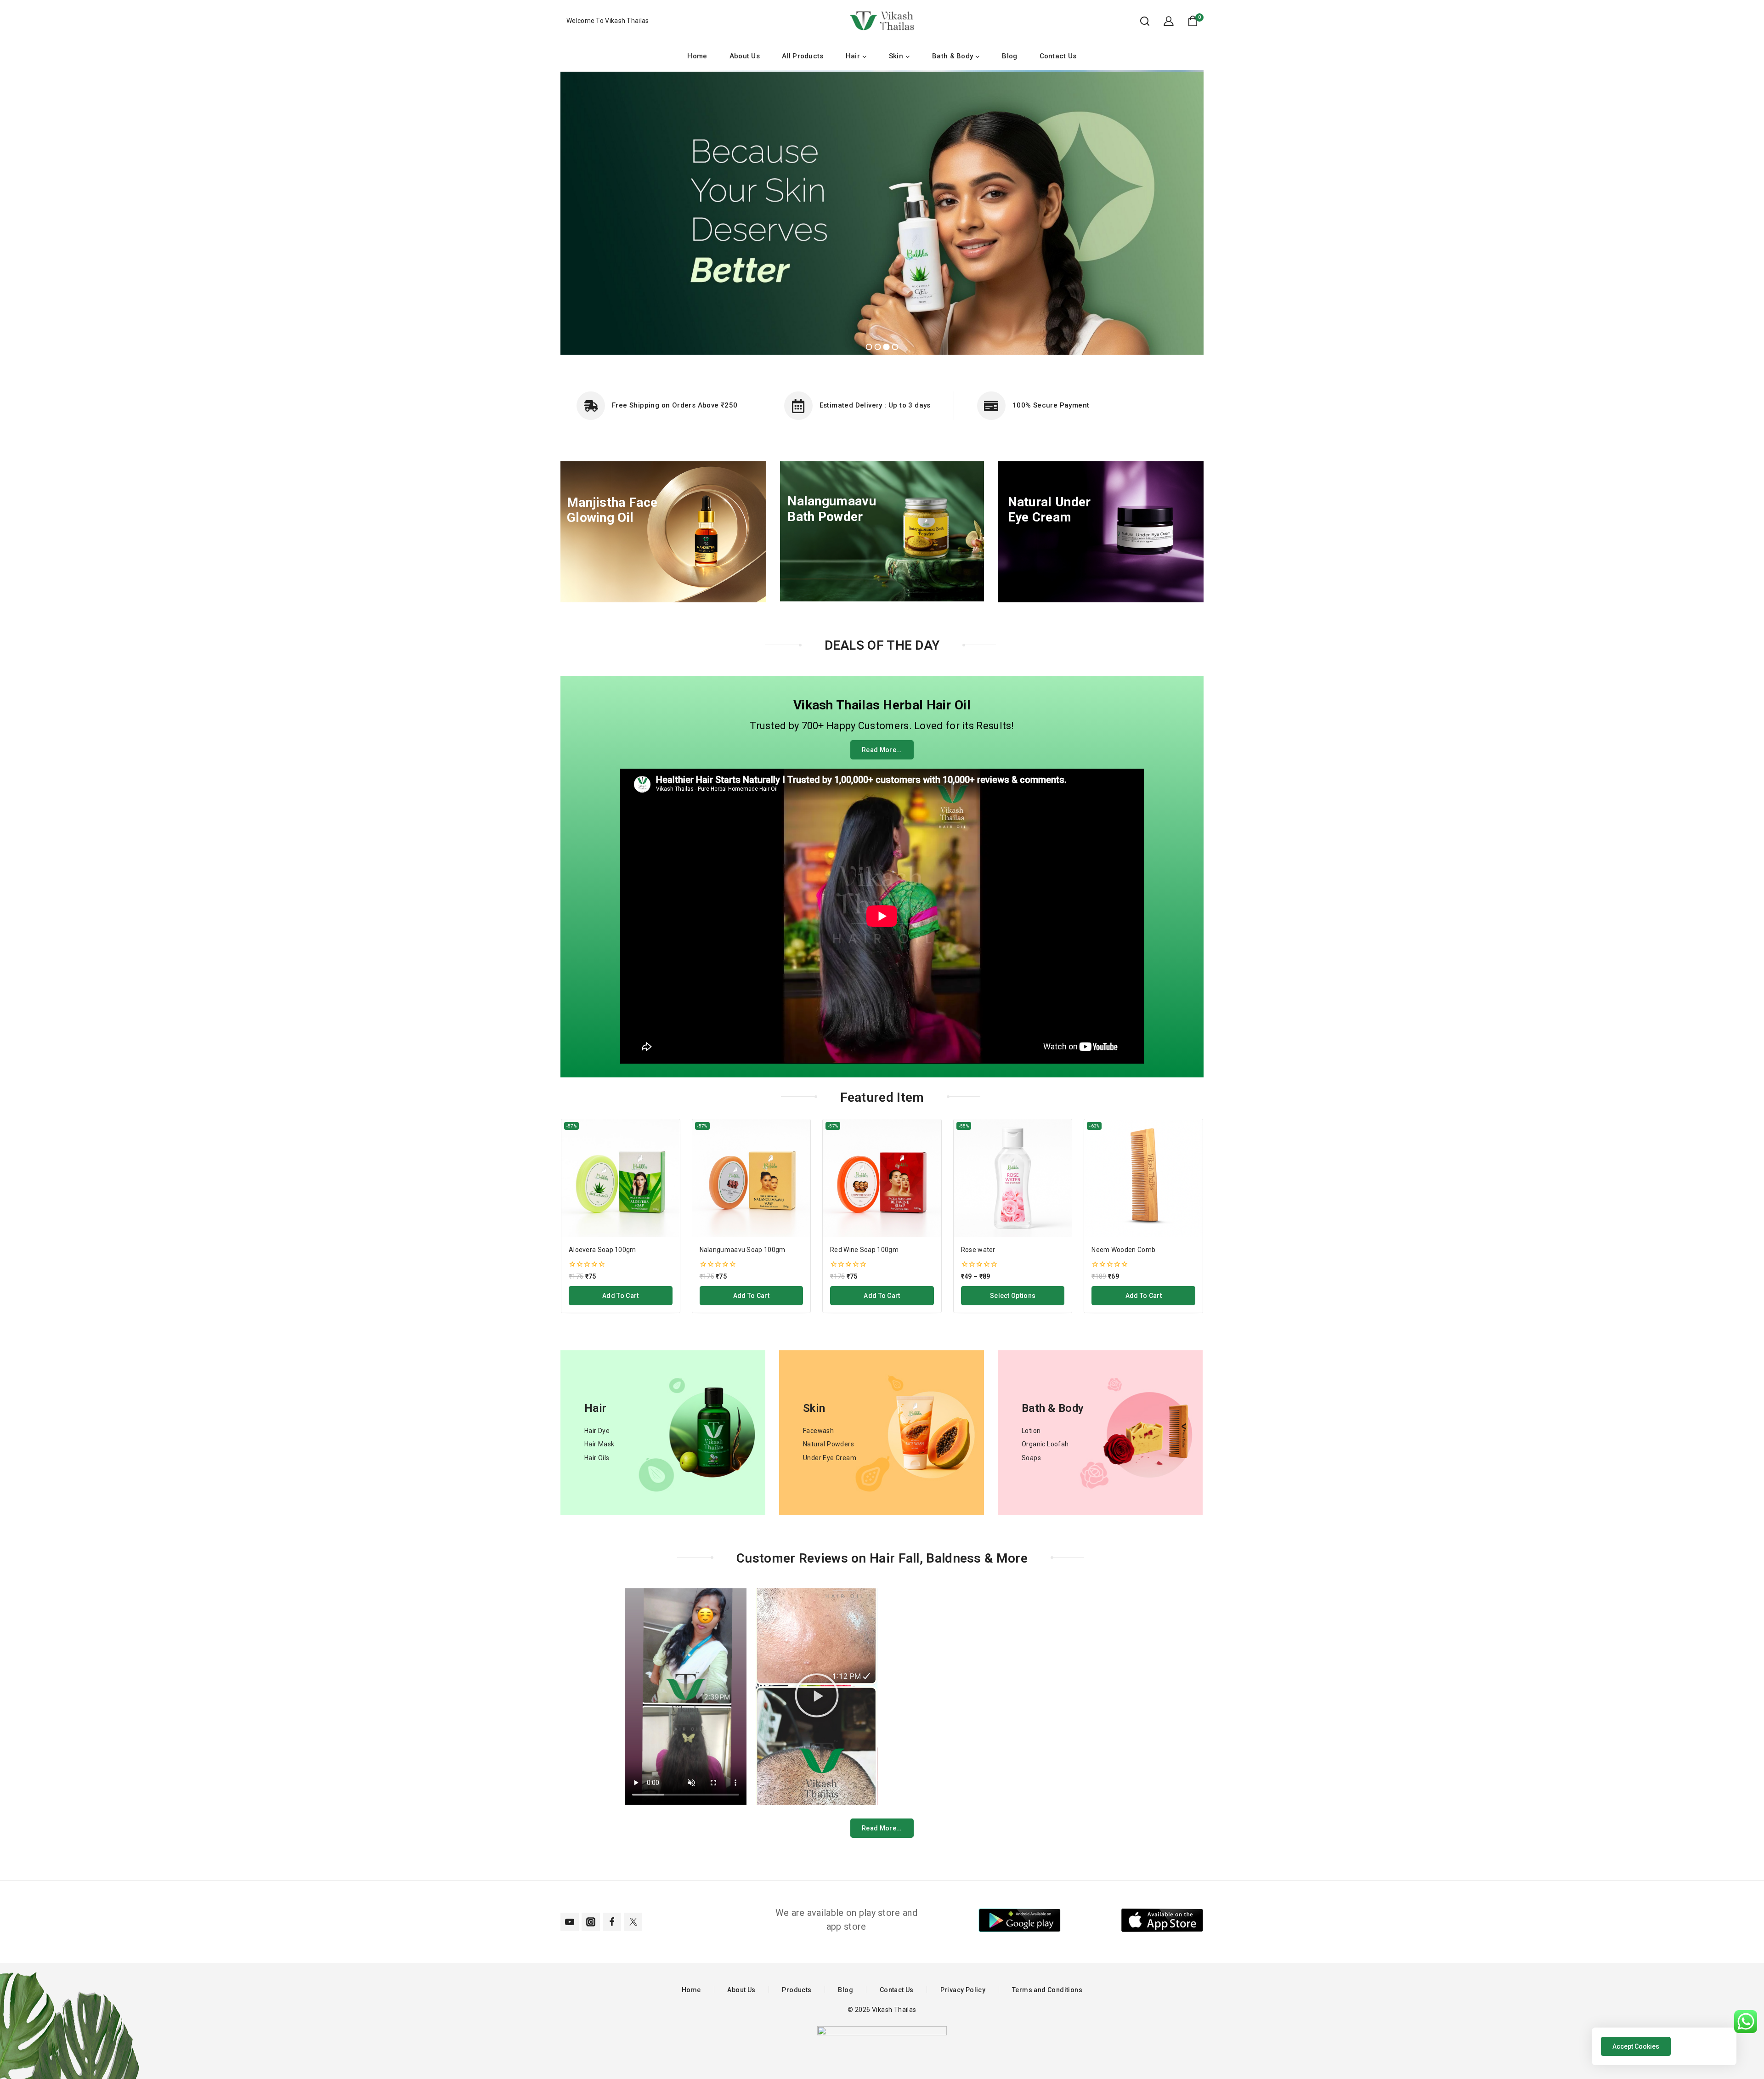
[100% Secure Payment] (991, 406)
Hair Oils (597, 1458)
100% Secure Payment (1051, 405)
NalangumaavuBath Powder (832, 509)
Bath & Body (1053, 1408)
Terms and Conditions (1047, 1990)
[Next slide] (1199, 1216)
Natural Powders (828, 1444)
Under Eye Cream (830, 1458)
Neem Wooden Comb (1123, 1250)
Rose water (978, 1250)
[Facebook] (612, 1922)
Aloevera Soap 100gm (602, 1250)
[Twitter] (633, 1922)
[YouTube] (570, 1922)
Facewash (818, 1431)
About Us (745, 56)
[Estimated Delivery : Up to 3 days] (798, 406)
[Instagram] (591, 1922)
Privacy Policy (963, 1990)
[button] (817, 1697)
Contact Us (1058, 56)
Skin (814, 1408)
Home (697, 56)
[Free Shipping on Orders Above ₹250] (591, 406)
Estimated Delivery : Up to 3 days (875, 405)
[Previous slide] (565, 1216)
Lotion (1031, 1431)
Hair (595, 1408)
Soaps (1031, 1458)
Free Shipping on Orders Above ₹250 (675, 405)
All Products (803, 56)
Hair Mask (599, 1444)
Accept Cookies (1636, 2046)
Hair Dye (597, 1431)
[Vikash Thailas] (882, 21)
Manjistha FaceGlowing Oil (612, 510)
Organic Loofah (1045, 1444)
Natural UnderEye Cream (1049, 510)
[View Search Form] (1140, 21)
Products (797, 1990)
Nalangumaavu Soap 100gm (743, 1250)
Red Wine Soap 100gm (864, 1250)
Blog (1009, 56)
